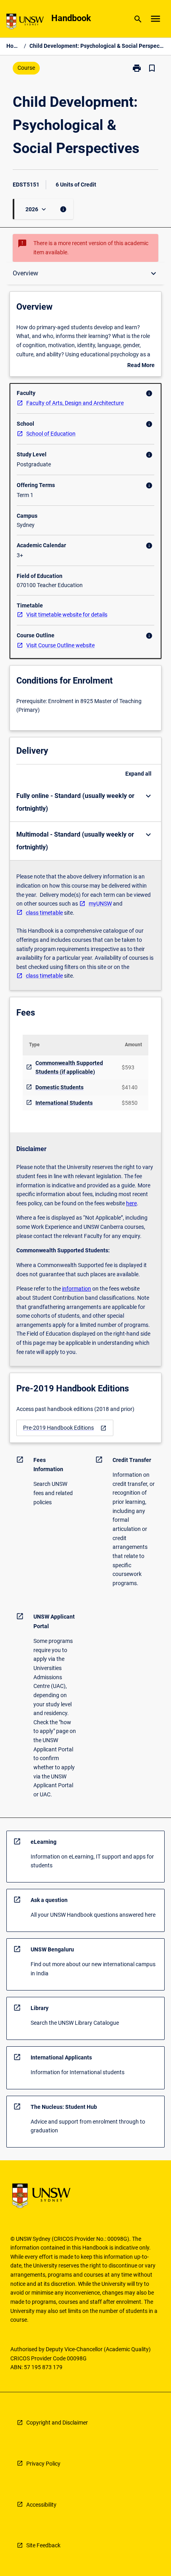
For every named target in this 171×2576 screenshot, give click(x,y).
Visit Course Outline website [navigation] (60, 645)
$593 (128, 1067)
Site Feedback (43, 2545)
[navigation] (65, 1428)
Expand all (138, 774)
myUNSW (100, 904)
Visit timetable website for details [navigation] (67, 615)
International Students (64, 1103)
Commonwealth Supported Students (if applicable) (69, 1068)
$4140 (130, 1087)
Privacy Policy (43, 2464)
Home (14, 46)
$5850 (130, 1103)
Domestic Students (59, 1087)
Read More (141, 366)
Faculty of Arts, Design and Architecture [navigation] (75, 403)
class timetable (44, 913)
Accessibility (41, 2505)
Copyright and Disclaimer (57, 2423)
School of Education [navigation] (51, 434)
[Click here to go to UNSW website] (25, 23)
